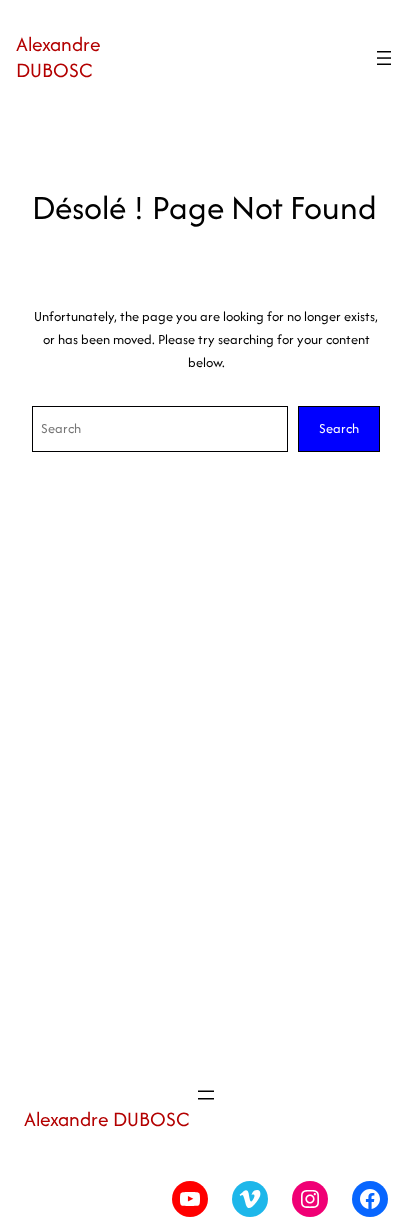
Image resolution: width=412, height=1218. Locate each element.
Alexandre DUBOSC (58, 57)
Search (339, 428)
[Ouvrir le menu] (384, 58)
